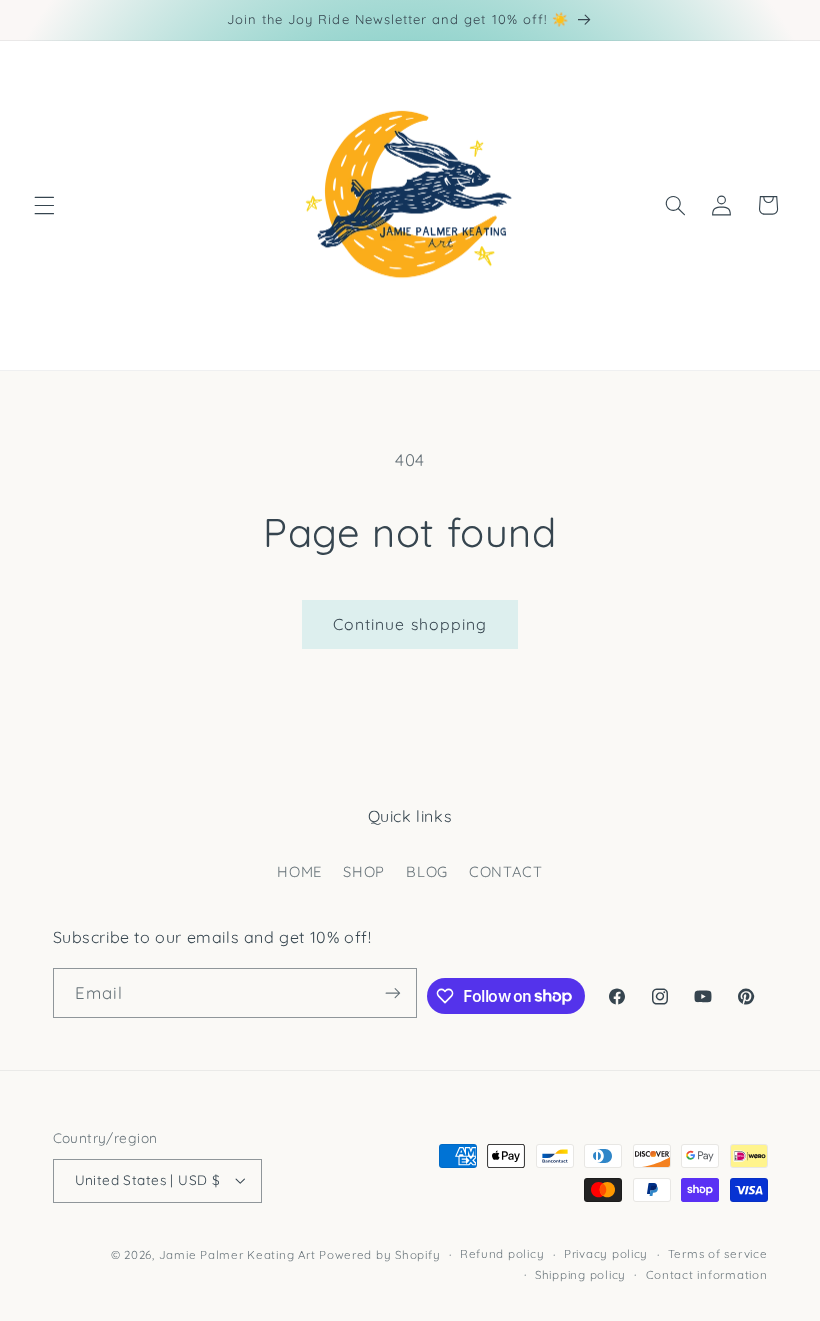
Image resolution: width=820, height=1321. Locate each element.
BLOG (427, 871)
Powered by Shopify (379, 1254)
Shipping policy (580, 1274)
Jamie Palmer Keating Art (237, 1254)
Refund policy (502, 1253)
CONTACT (505, 871)
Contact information (707, 1274)
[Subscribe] (393, 992)
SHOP (364, 871)
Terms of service (718, 1253)
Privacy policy (606, 1253)
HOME (299, 871)
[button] (44, 205)
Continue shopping (410, 624)
